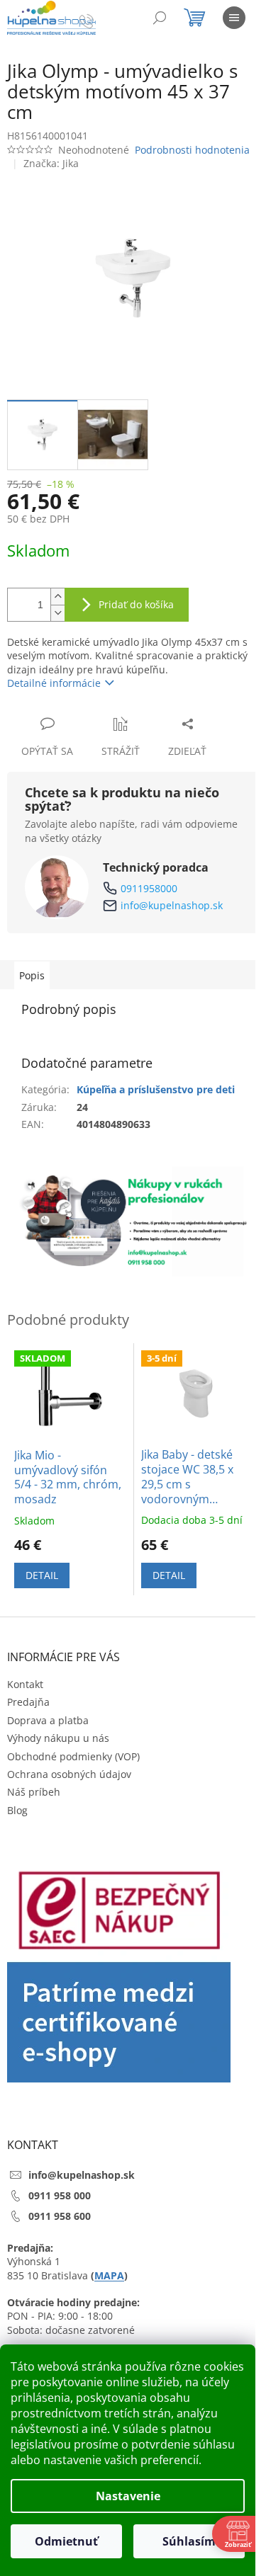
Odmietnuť (66, 2541)
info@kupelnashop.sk (172, 905)
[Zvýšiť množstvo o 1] (57, 597)
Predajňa (28, 1702)
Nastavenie (128, 2496)
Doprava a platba (48, 1720)
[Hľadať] (160, 18)
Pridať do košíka (136, 604)
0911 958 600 (60, 2216)
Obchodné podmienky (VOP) (73, 1756)
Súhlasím (189, 2541)
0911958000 (149, 888)
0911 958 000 (60, 2195)
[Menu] (234, 18)
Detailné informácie (54, 683)
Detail (42, 1575)
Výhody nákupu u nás (58, 1738)
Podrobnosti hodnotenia (192, 150)
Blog (17, 1810)
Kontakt (25, 1684)
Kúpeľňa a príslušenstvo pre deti (156, 1089)
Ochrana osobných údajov (69, 1774)
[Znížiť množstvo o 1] (57, 613)
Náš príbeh (34, 1792)
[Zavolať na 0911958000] (100, 20)
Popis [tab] (32, 975)
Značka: (51, 163)
